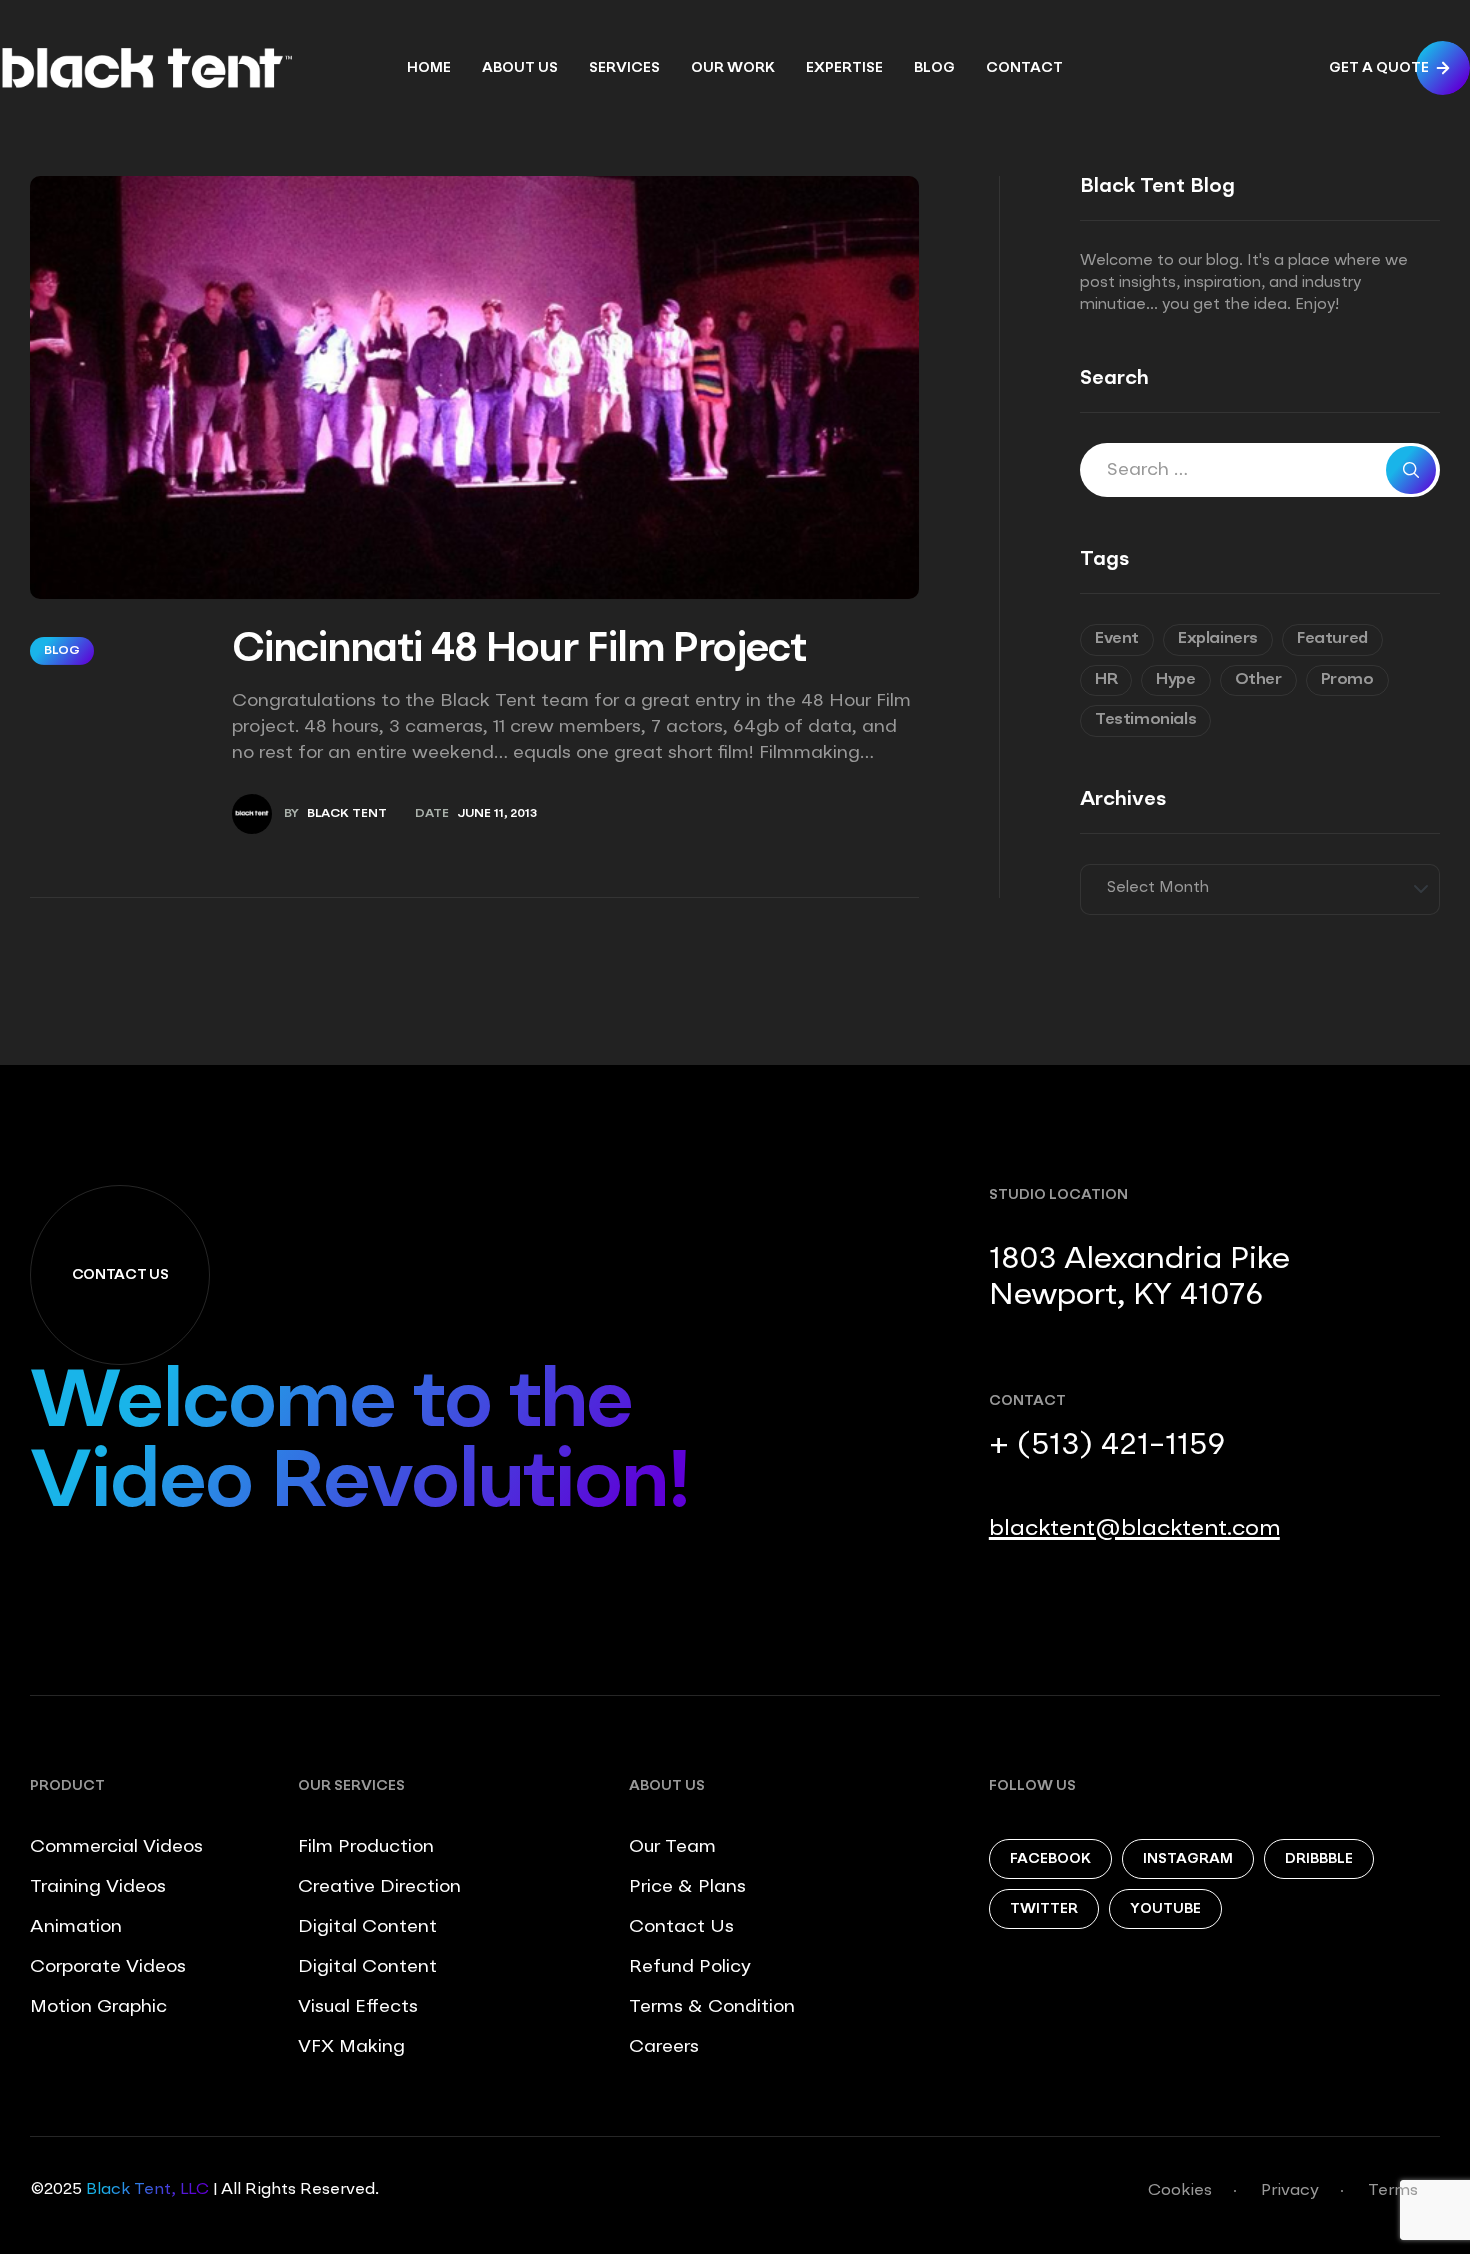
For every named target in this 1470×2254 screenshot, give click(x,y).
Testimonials (1145, 720)
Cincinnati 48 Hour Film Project (519, 651)
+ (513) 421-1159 (1107, 1446)
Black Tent (347, 814)
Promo (1347, 680)
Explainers (1218, 639)
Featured (1332, 639)
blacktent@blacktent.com (1134, 1529)
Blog (62, 651)
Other (1258, 680)
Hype (1175, 680)
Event (1117, 639)
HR (1106, 680)
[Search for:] (1260, 471)
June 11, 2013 (497, 814)
